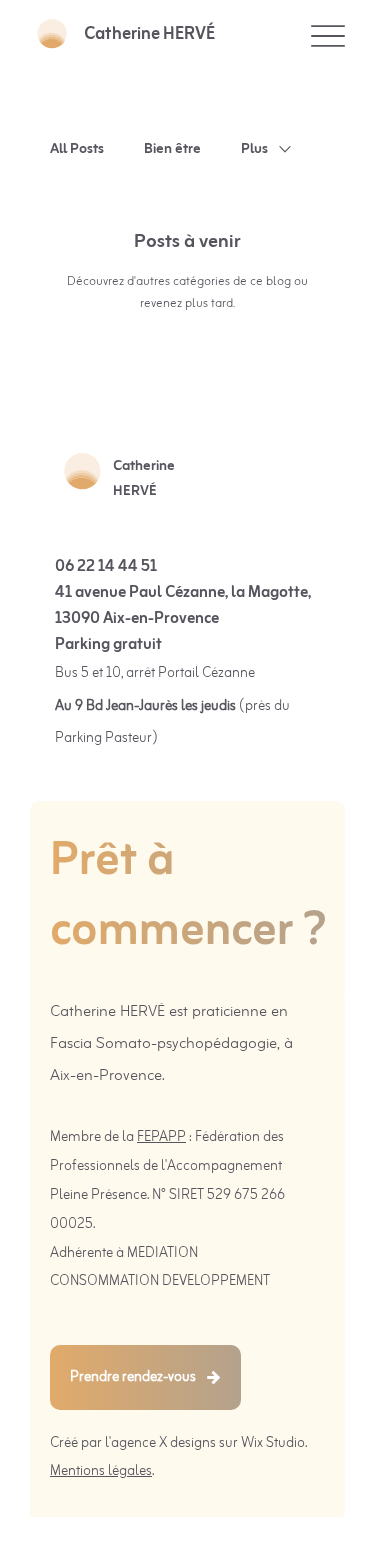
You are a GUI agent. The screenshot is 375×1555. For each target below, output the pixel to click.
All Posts (77, 149)
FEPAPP (161, 1137)
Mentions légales (101, 1471)
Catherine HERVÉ (149, 34)
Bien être (172, 149)
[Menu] (327, 35)
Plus (254, 149)
